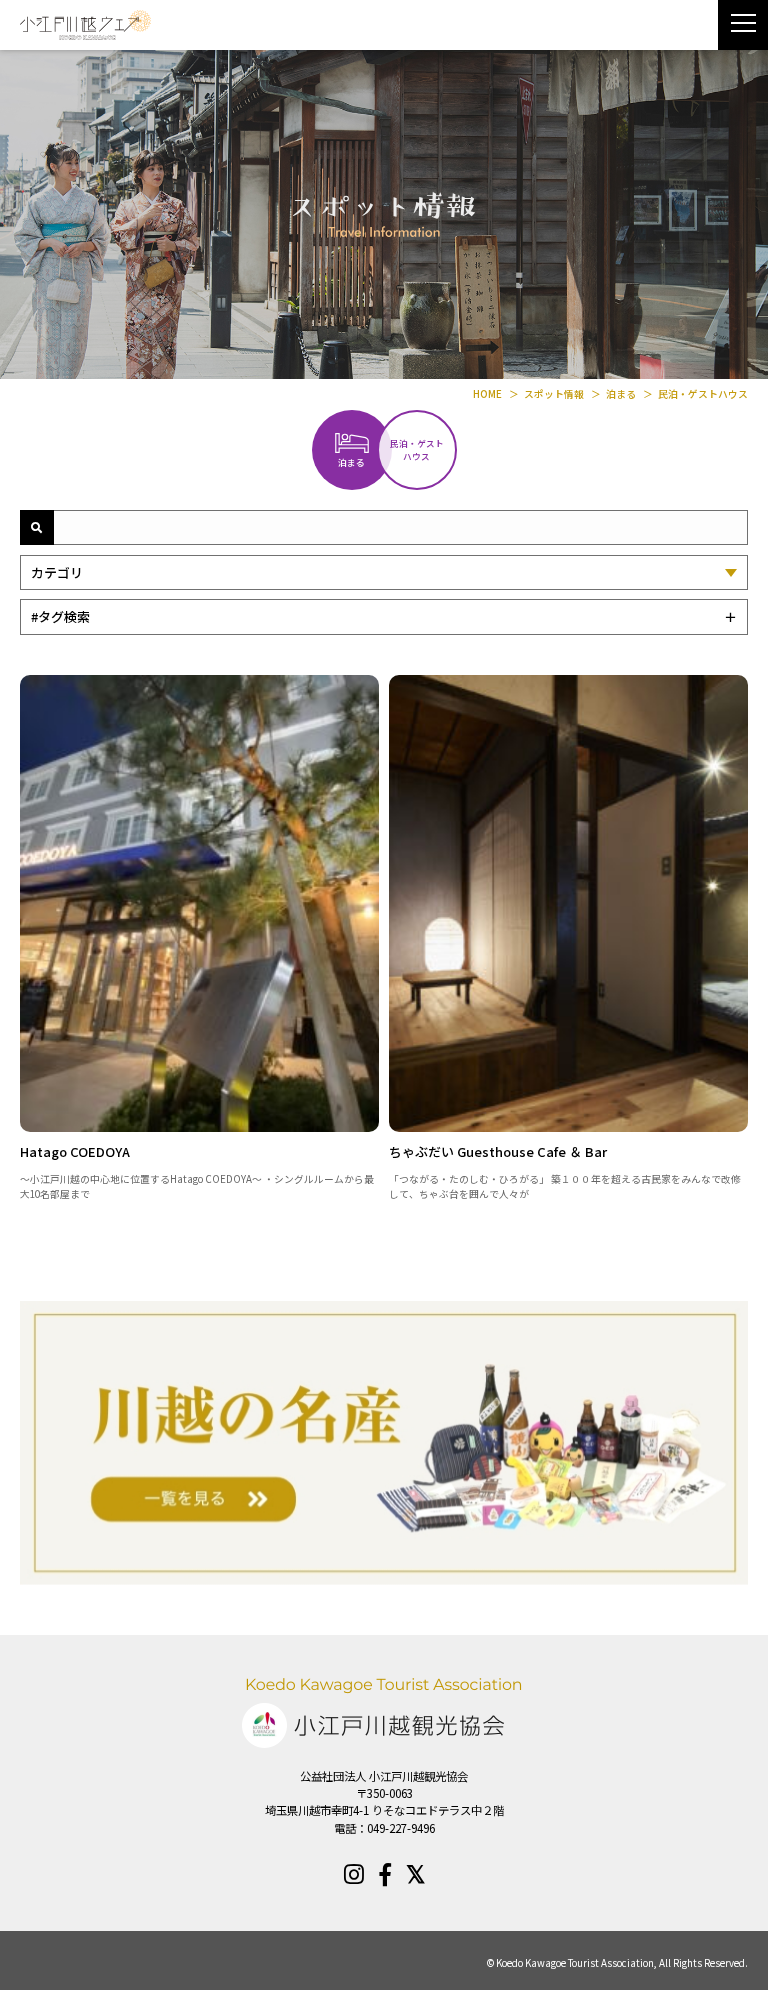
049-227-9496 (401, 1828)
